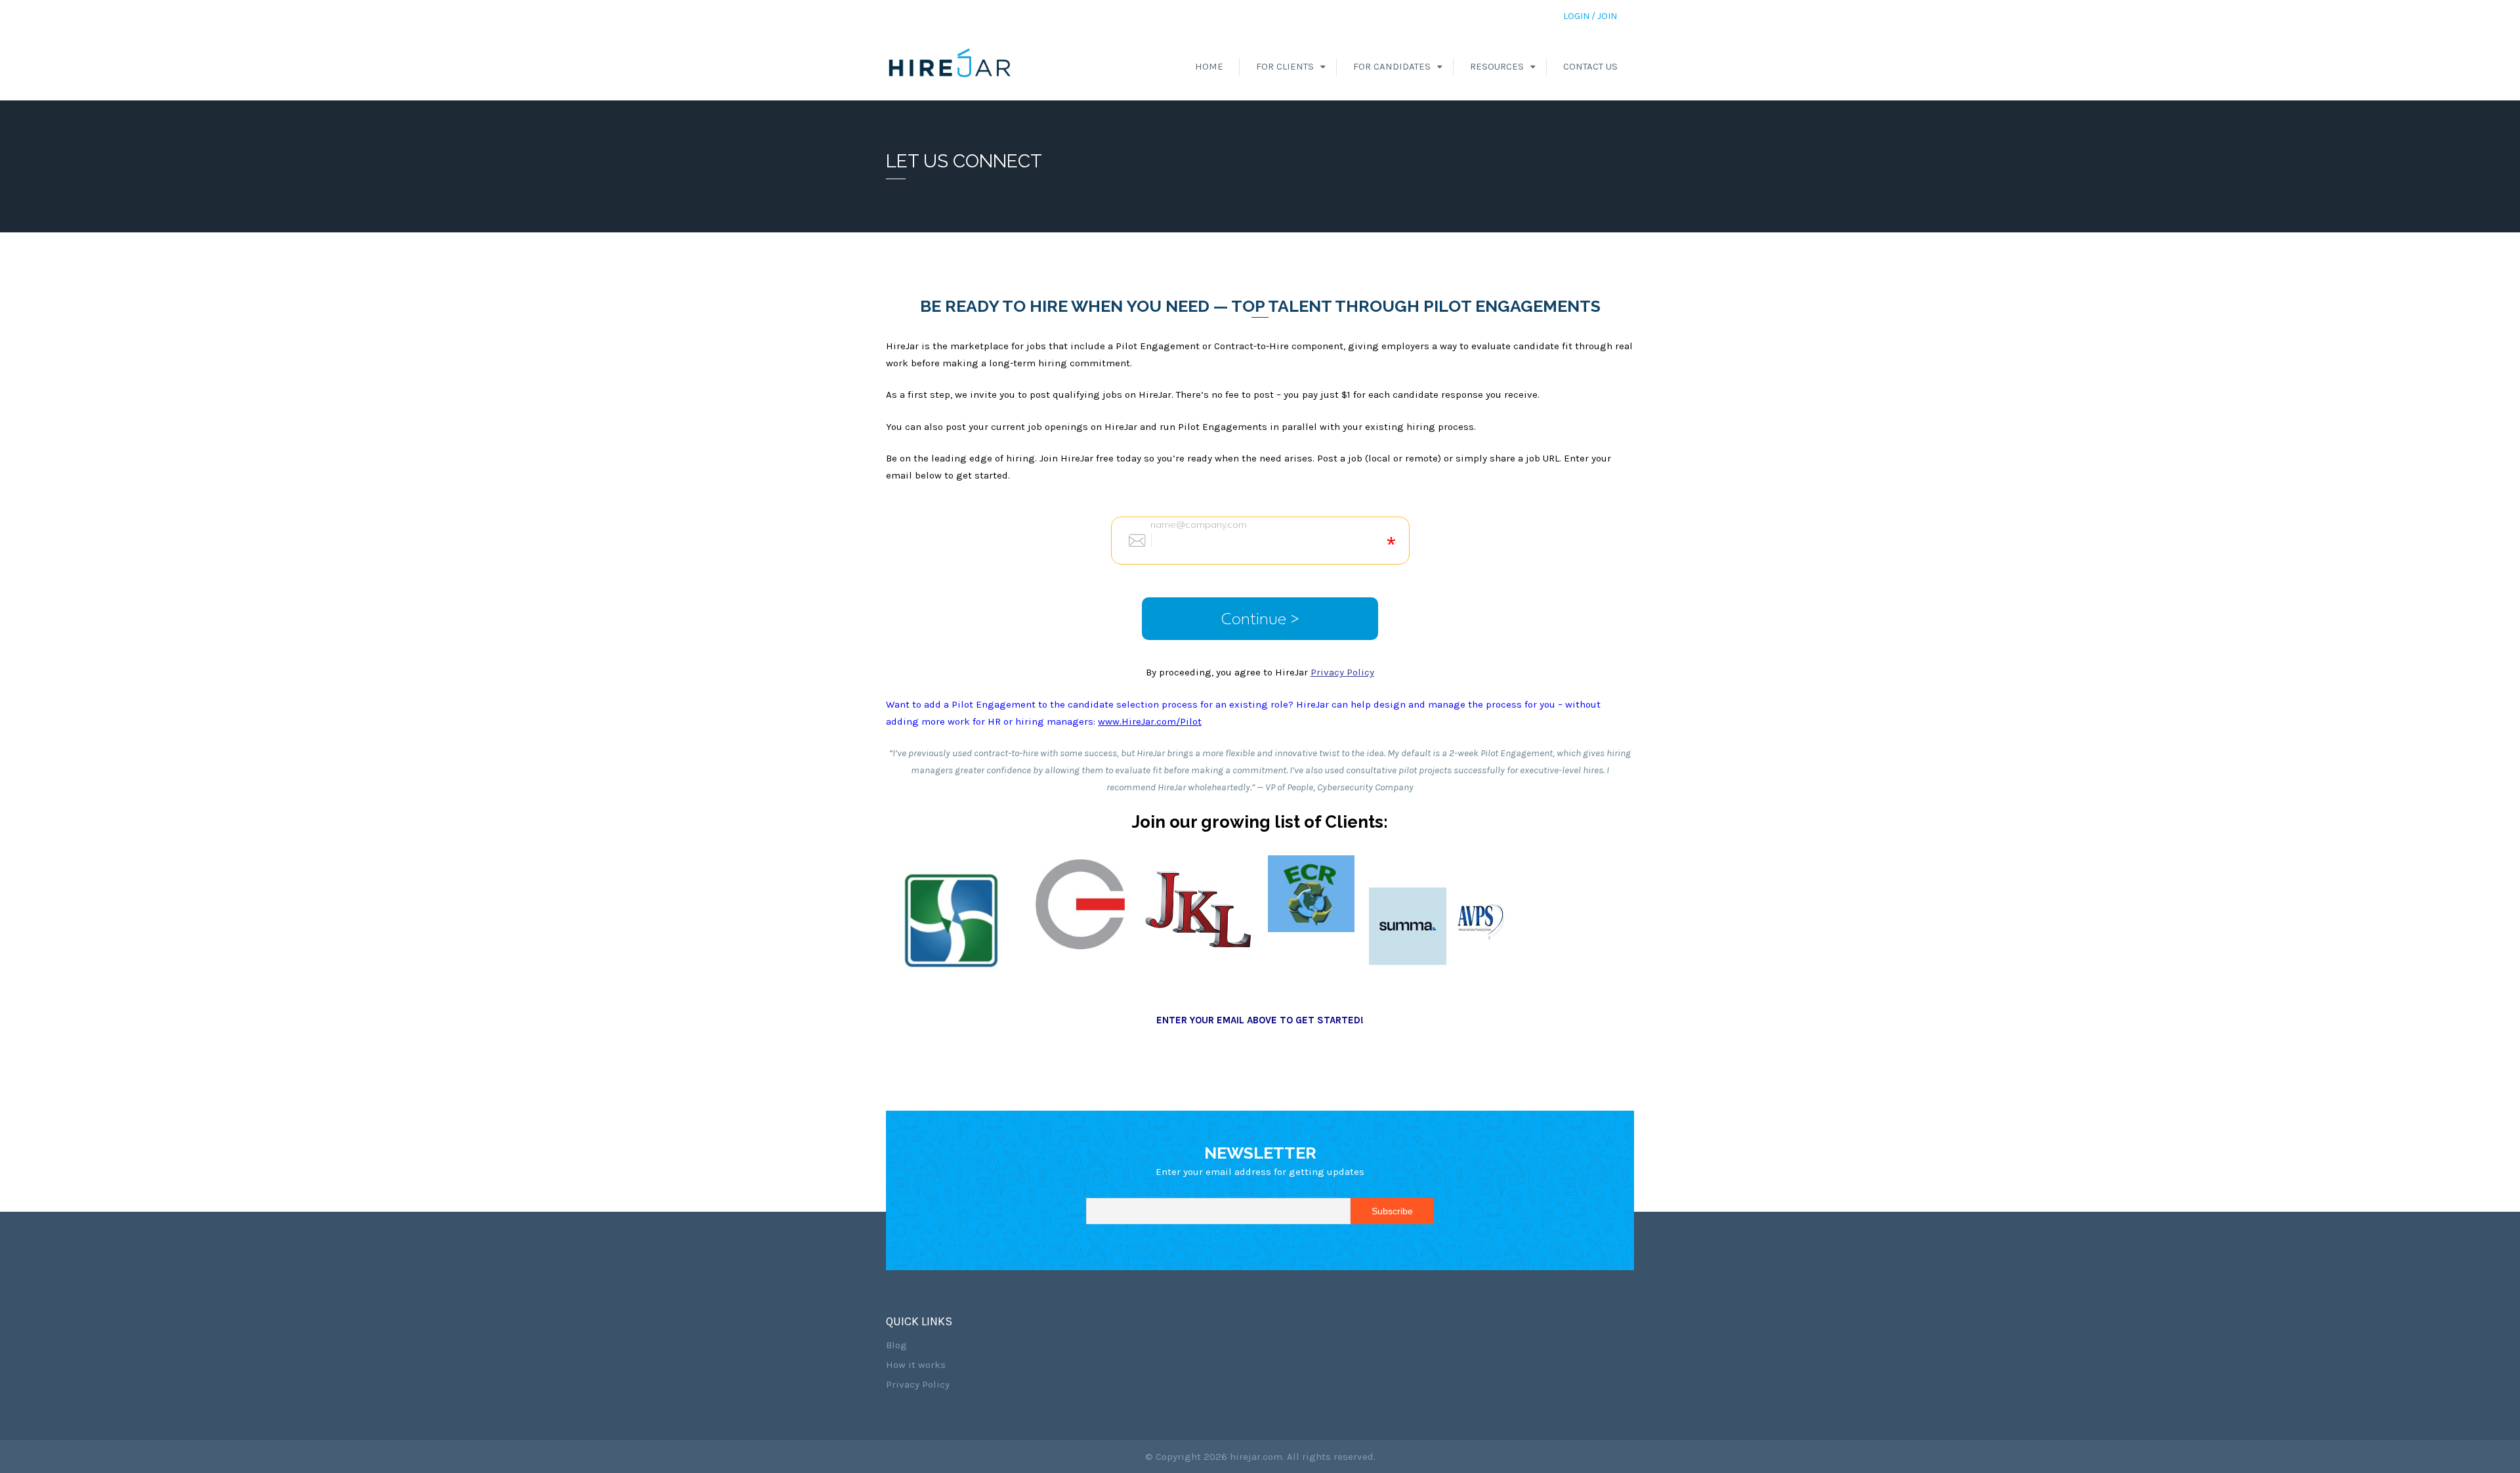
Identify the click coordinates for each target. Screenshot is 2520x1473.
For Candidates (1392, 66)
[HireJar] (950, 66)
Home (1209, 66)
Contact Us (1590, 66)
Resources (1497, 66)
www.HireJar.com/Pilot (1150, 721)
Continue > (1260, 619)
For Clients (1285, 66)
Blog (896, 1345)
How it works (916, 1365)
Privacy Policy (918, 1384)
